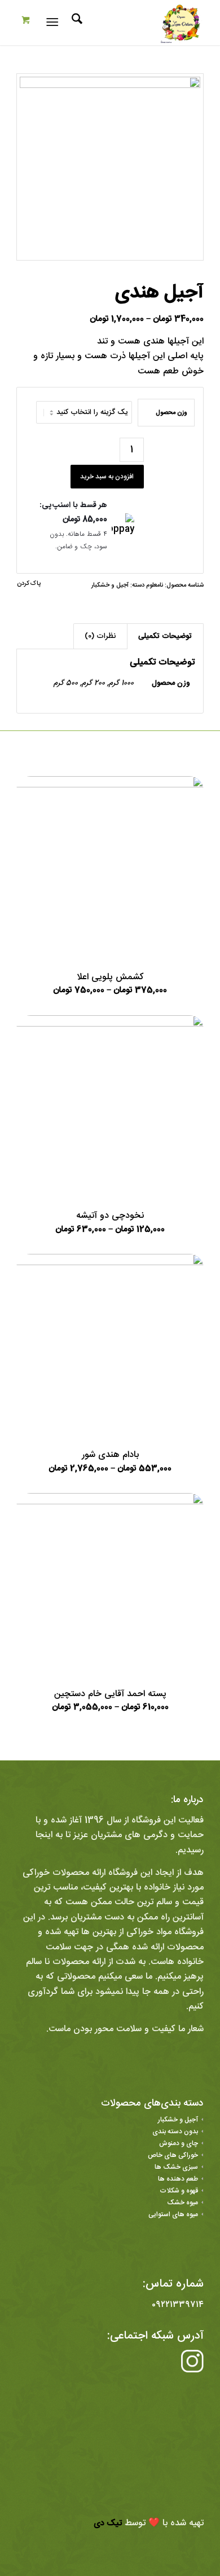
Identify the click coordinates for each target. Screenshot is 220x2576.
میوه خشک (182, 2203)
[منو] (54, 23)
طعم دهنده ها (178, 2179)
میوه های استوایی (173, 2214)
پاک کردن (29, 584)
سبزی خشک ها (176, 2167)
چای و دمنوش (179, 2143)
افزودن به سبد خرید (107, 477)
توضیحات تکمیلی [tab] (165, 636)
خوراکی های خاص (173, 2155)
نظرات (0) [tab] (100, 636)
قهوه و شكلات (179, 2191)
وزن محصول (171, 413)
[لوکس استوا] (129, 23)
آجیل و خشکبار (110, 585)
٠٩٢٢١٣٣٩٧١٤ (178, 2305)
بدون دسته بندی (175, 2132)
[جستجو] (75, 23)
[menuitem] (75, 23)
